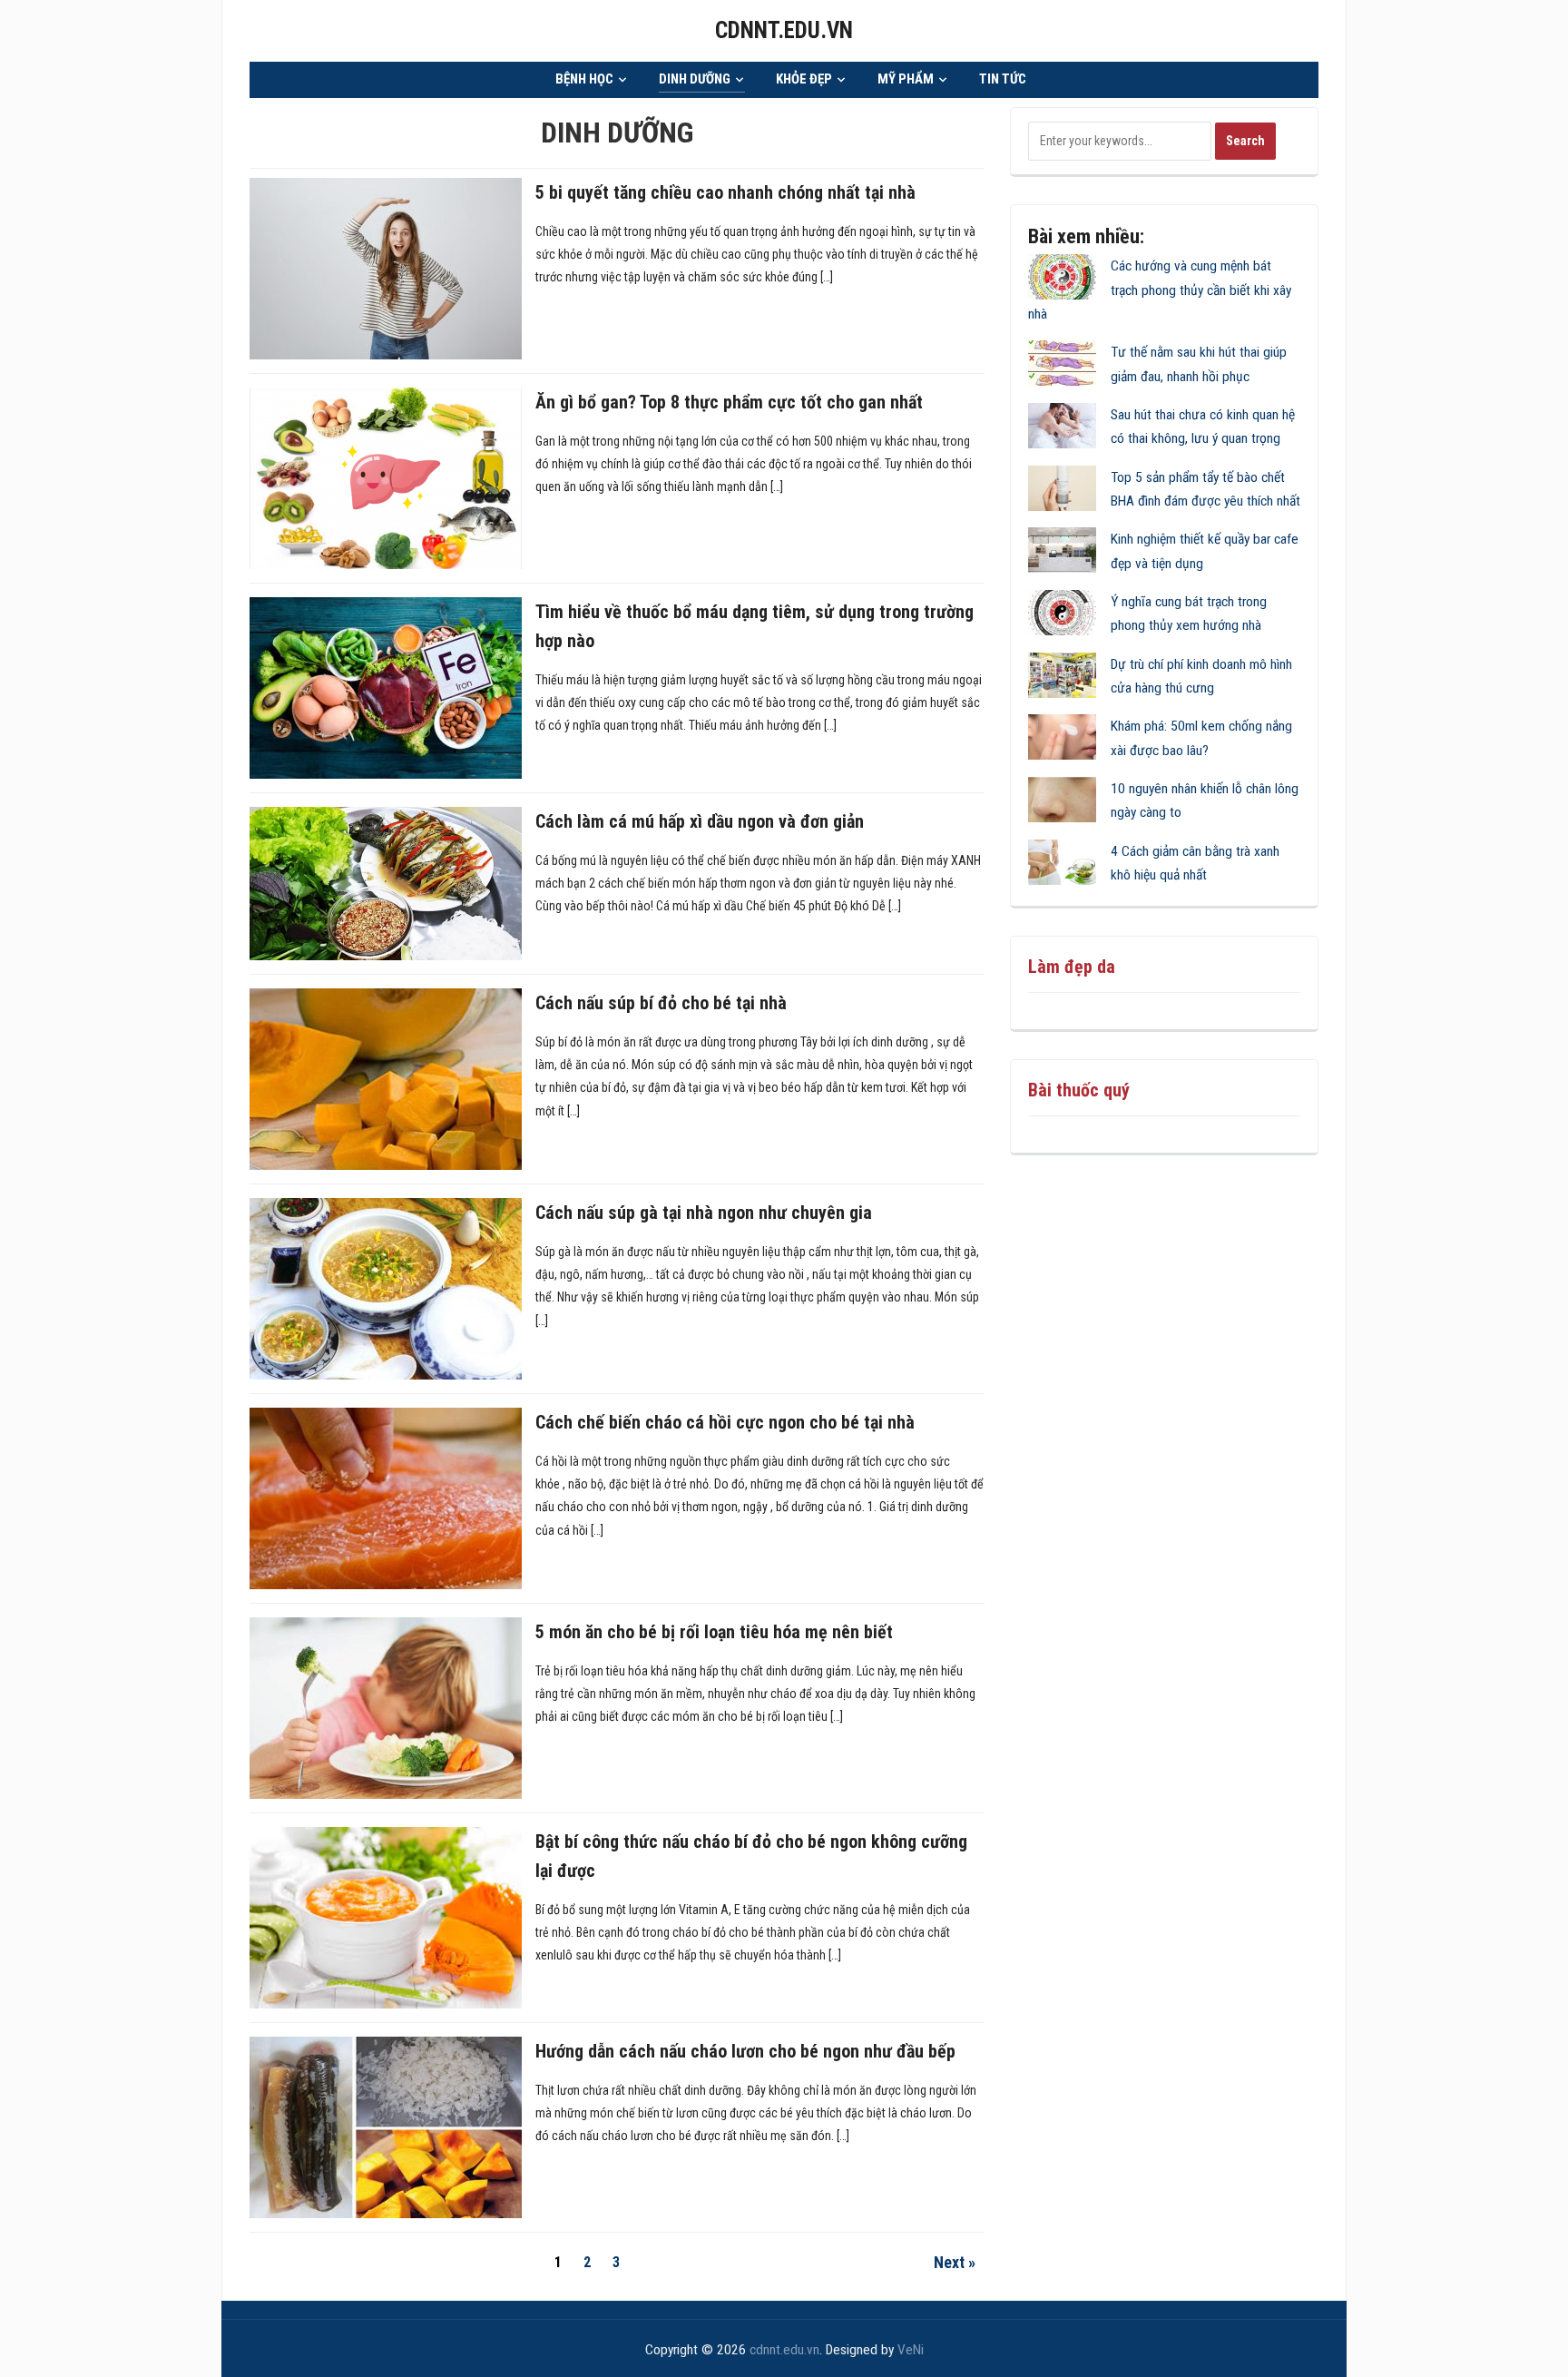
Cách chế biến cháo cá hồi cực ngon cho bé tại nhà (725, 1422)
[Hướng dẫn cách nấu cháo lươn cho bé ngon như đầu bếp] (386, 2127)
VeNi (911, 2350)
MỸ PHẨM (906, 79)
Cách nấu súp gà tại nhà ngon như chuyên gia (704, 1213)
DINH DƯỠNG (695, 79)
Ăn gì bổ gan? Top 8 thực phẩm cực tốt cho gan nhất (729, 402)
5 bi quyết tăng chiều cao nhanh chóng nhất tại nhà (725, 192)
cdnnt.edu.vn (784, 30)
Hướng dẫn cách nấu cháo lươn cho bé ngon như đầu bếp (745, 2051)
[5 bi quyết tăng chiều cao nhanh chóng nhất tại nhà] (386, 268)
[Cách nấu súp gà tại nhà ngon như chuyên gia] (386, 1288)
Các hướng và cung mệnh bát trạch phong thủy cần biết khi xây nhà (1160, 290)
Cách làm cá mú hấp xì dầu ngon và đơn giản (700, 821)
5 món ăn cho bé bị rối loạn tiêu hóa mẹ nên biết (714, 1632)
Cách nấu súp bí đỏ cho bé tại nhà (661, 1003)
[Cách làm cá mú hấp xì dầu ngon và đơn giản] (386, 883)
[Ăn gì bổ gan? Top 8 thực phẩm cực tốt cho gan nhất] (386, 477)
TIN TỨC (1003, 79)
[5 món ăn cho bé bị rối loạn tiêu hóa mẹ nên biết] (386, 1707)
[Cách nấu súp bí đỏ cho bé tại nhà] (386, 1078)
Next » (955, 2262)
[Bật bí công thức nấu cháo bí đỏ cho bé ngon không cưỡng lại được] (386, 1917)
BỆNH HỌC (584, 79)
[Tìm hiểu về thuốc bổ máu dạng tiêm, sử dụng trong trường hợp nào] (386, 687)
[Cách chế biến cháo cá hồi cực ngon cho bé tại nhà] (386, 1498)
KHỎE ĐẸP (804, 79)
